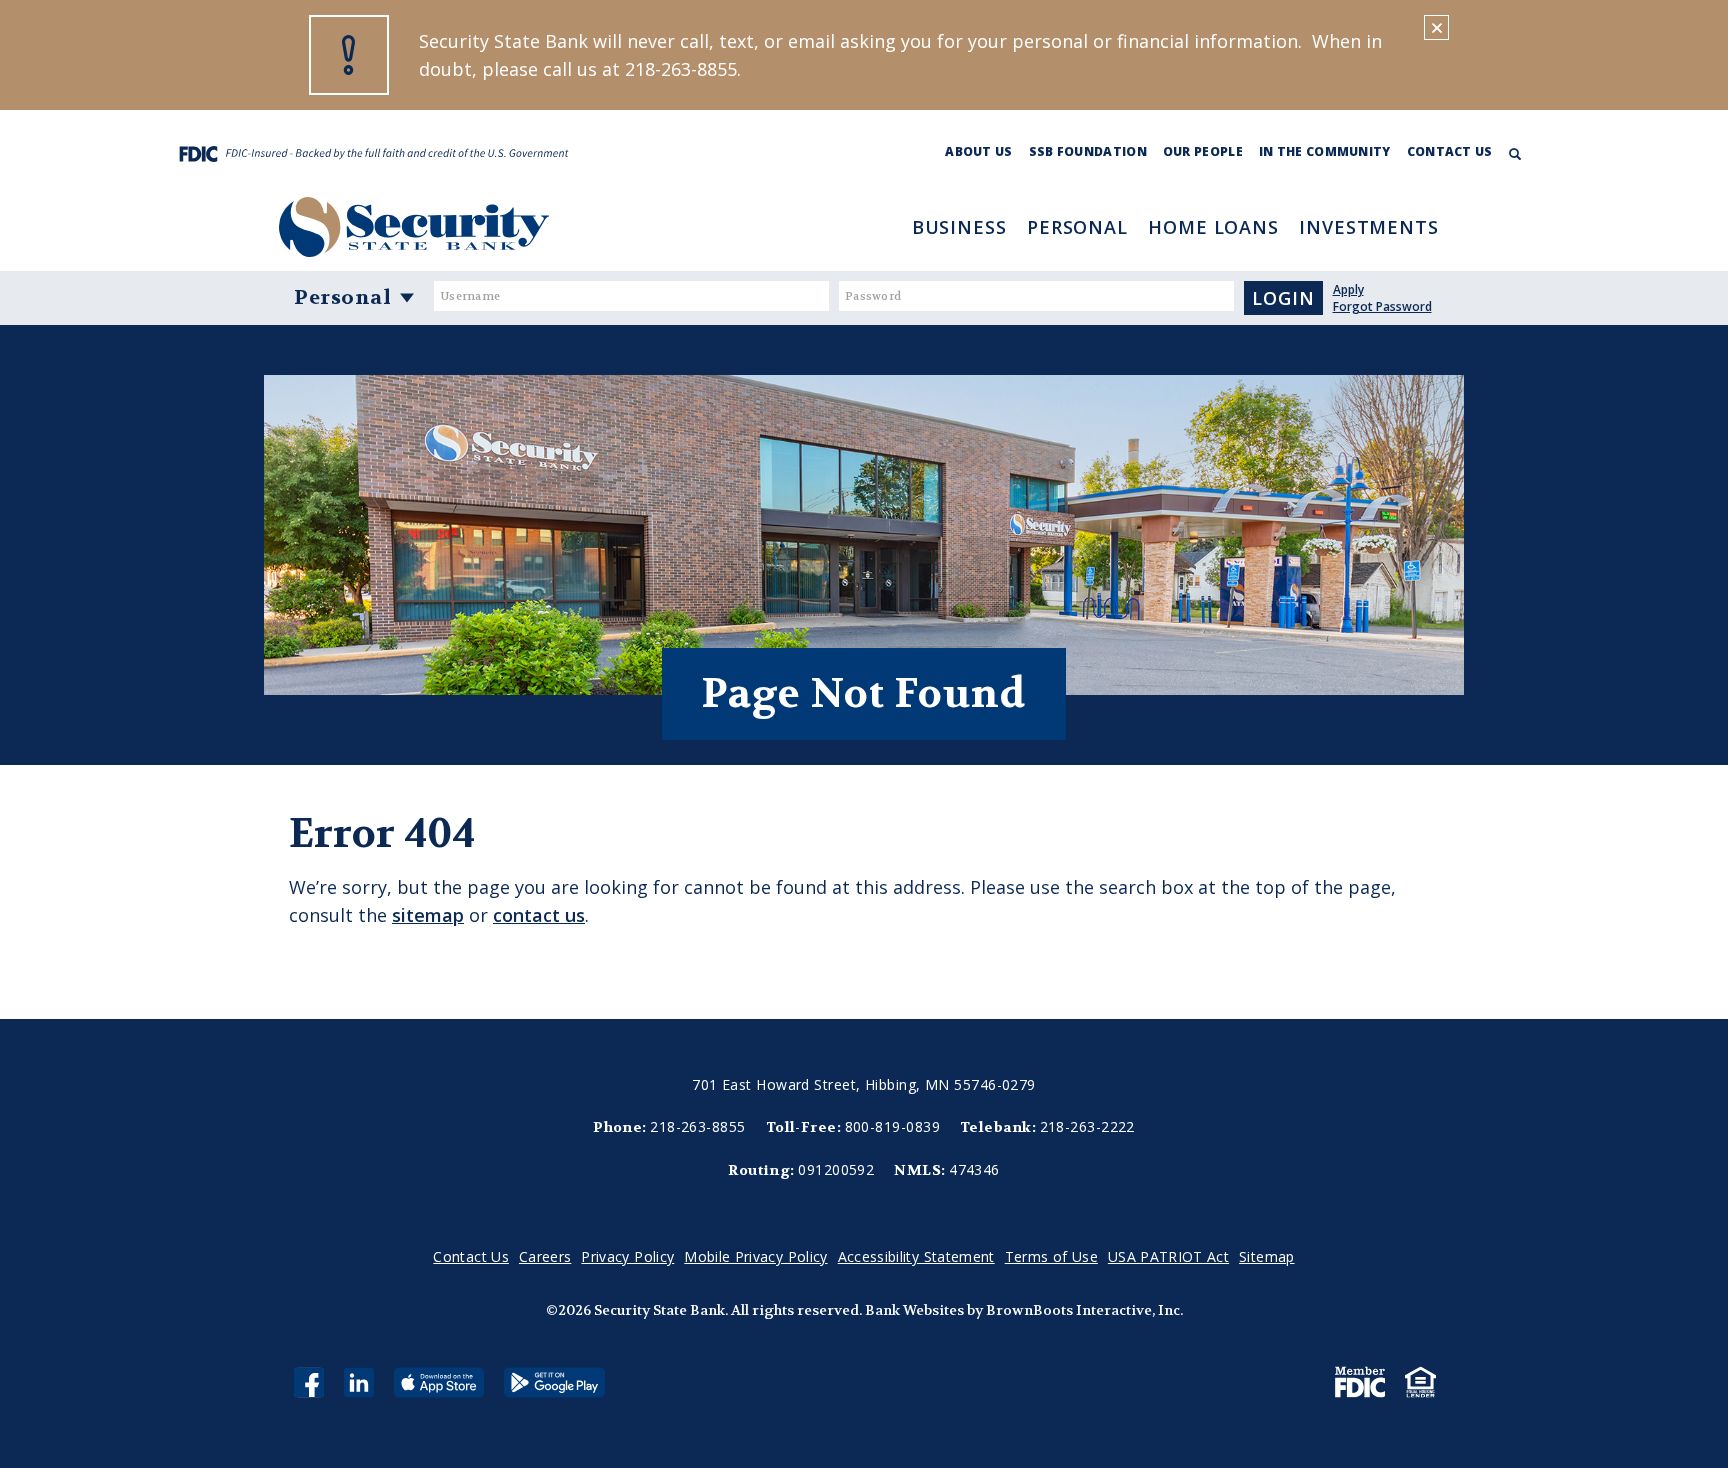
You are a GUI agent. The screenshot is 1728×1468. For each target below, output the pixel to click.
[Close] (1436, 27)
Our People (1203, 151)
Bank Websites (914, 1310)
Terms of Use (1051, 1256)
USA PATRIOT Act (1168, 1256)
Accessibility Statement (916, 1256)
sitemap (428, 915)
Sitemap (1266, 1256)
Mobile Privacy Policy (755, 1256)
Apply (1348, 289)
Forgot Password (1382, 306)
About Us (978, 151)
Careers (545, 1256)
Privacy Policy (627, 1256)
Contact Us (1450, 151)
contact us (539, 915)
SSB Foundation (1088, 151)
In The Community (1325, 151)
